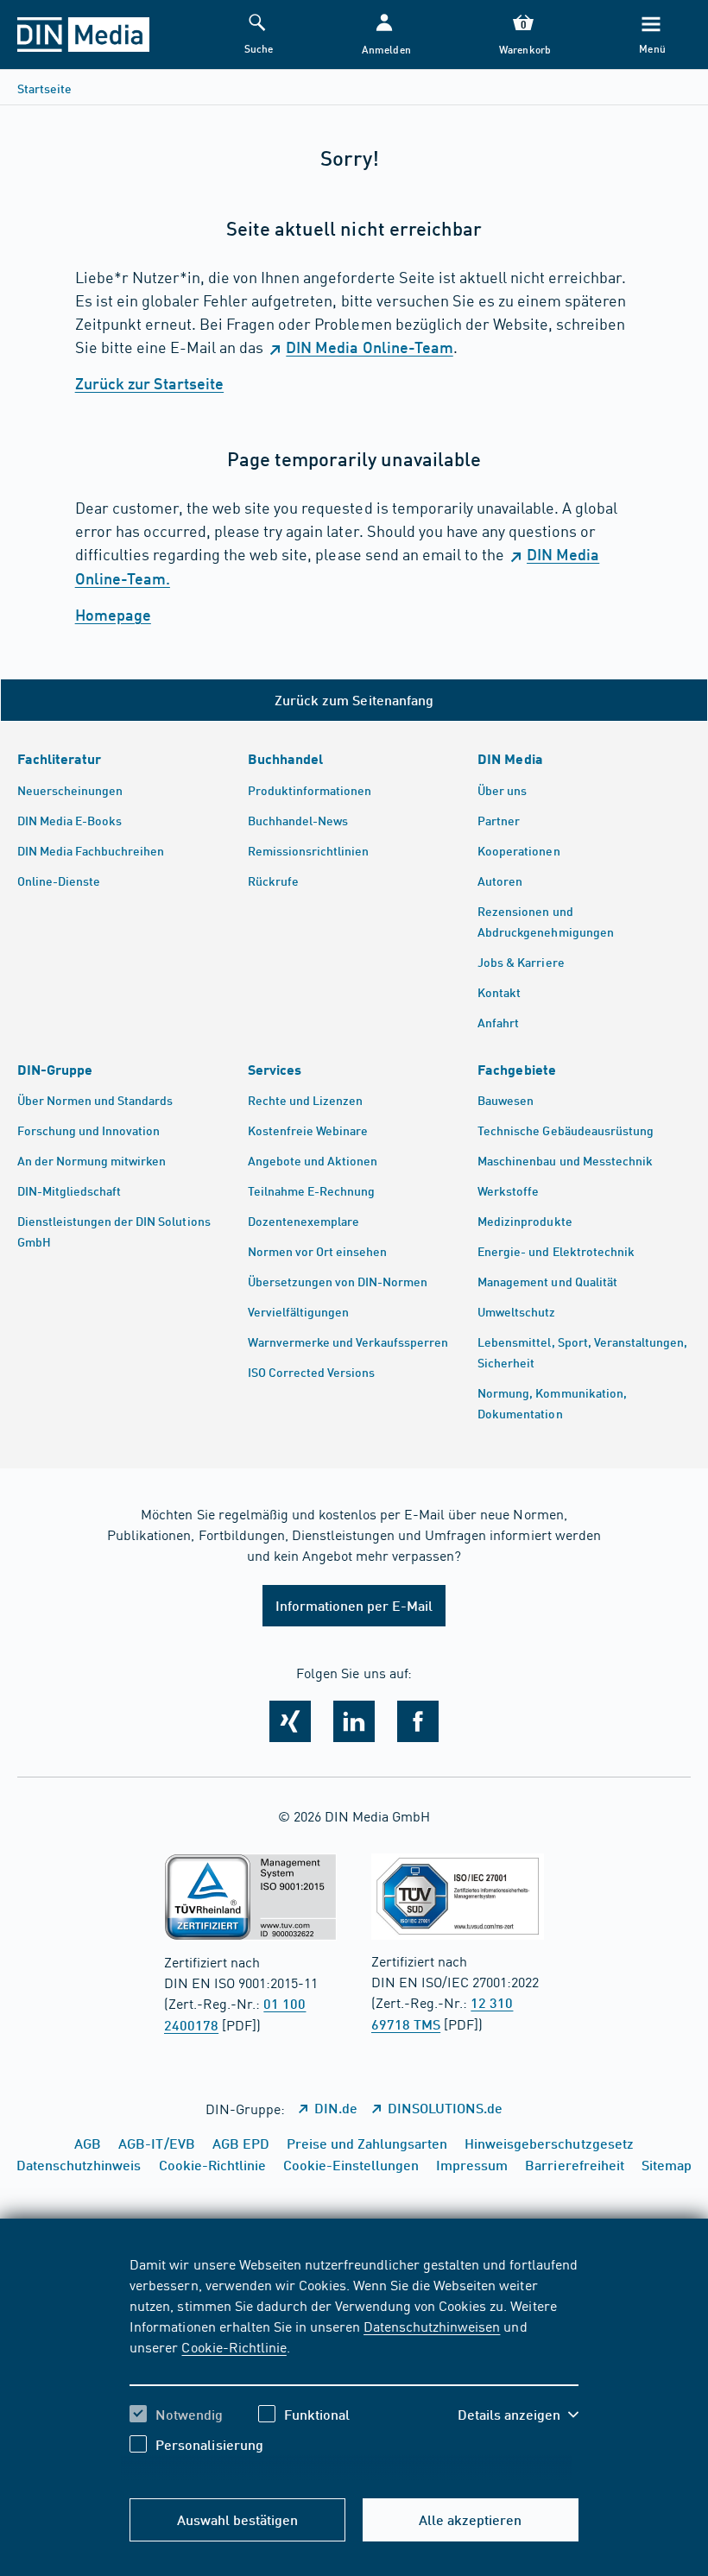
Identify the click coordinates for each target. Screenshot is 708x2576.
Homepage (113, 615)
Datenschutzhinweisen (432, 2326)
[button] (385, 35)
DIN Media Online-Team (369, 347)
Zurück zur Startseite (149, 383)
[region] (354, 2367)
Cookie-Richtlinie (234, 2346)
